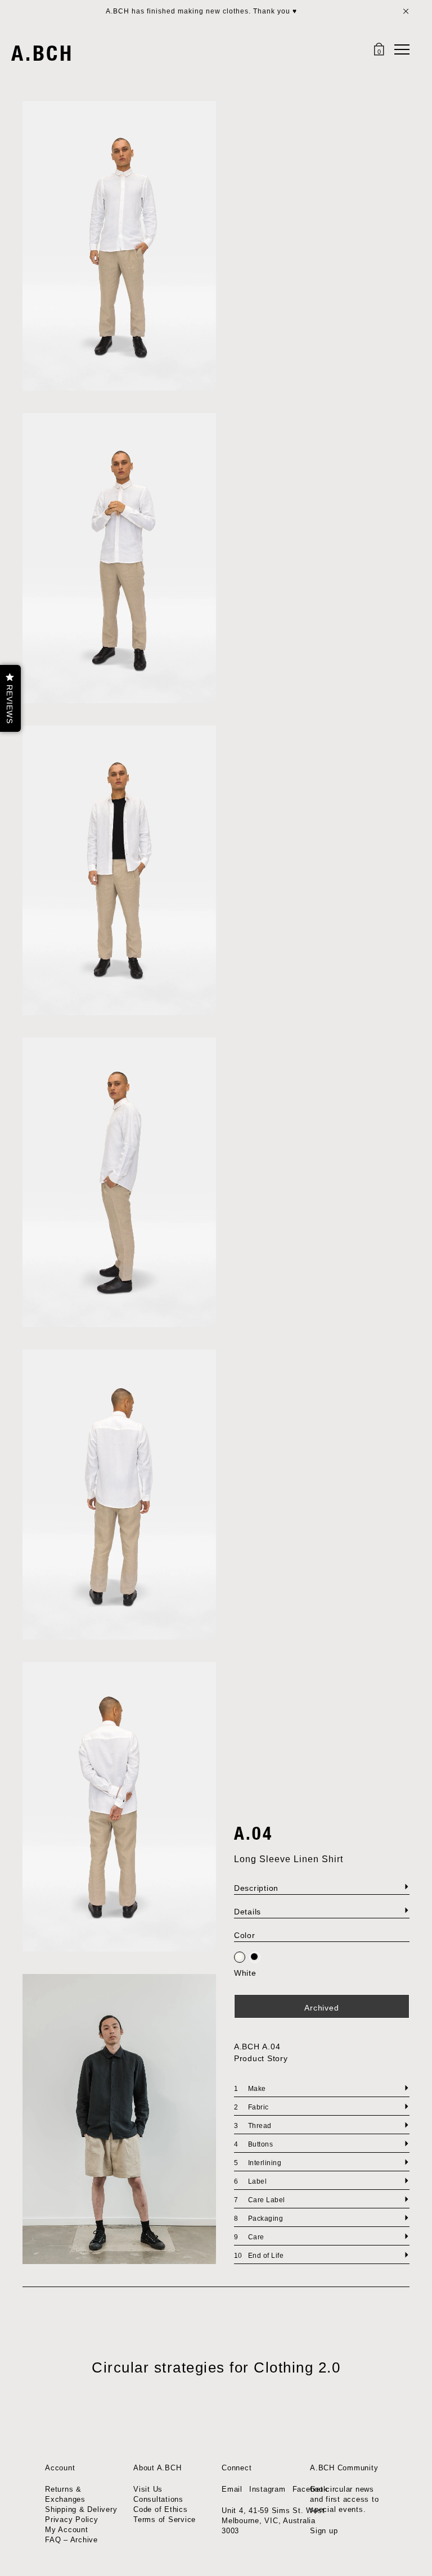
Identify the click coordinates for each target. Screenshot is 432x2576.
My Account (67, 2530)
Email (232, 2489)
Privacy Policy (72, 2520)
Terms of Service (165, 2520)
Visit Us (148, 2489)
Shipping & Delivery (81, 2509)
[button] (10, 698)
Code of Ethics (161, 2509)
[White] (239, 1958)
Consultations (158, 2499)
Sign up (324, 2531)
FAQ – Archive (71, 2540)
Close (406, 11)
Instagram (267, 2489)
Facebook (310, 2489)
